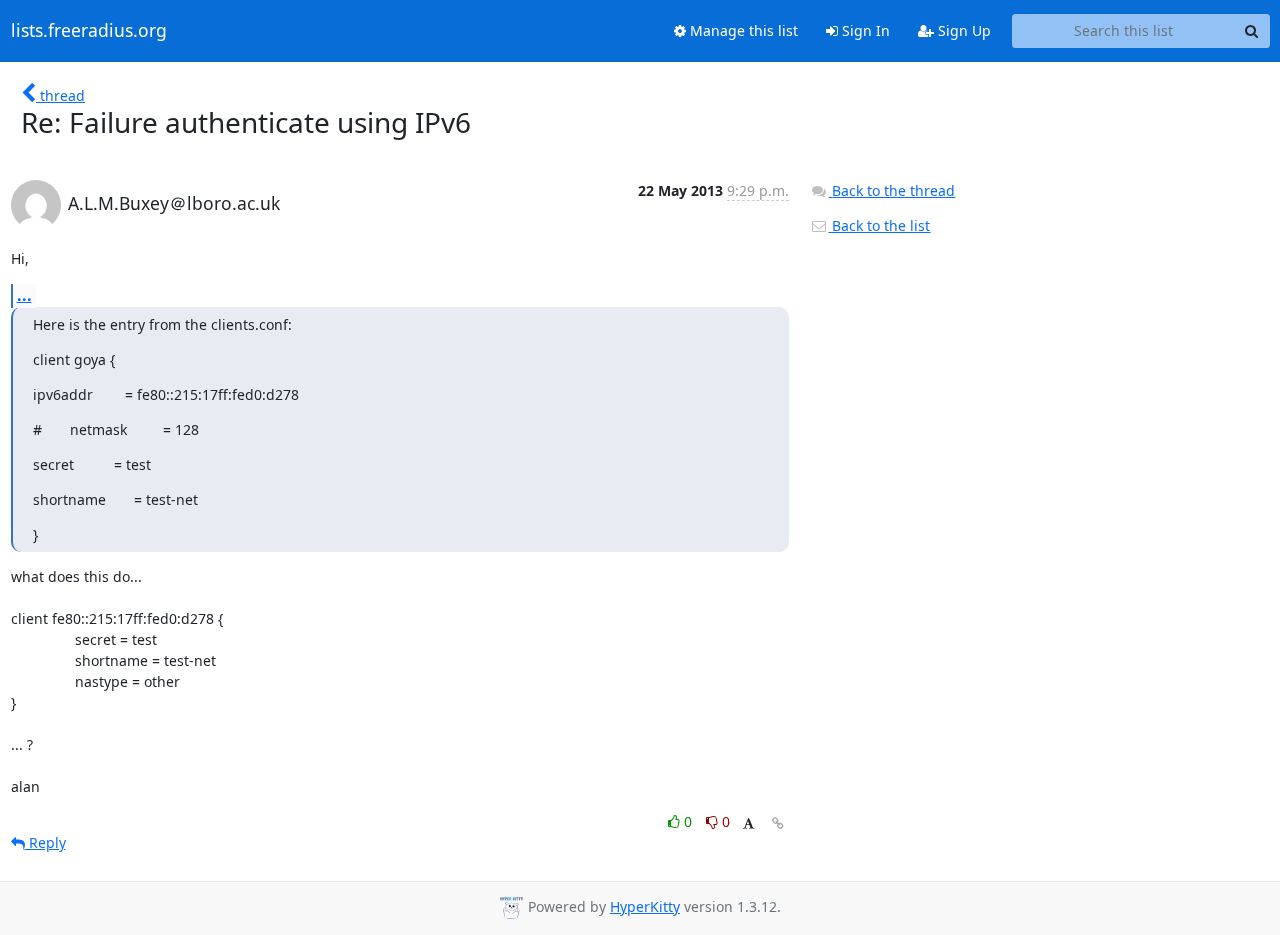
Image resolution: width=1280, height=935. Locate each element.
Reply (45, 842)
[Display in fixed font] (748, 824)
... (24, 295)
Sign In (864, 30)
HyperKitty (645, 906)
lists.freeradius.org (89, 31)
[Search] (1252, 31)
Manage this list (742, 30)
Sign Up (962, 30)
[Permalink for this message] (778, 823)
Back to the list (879, 225)
